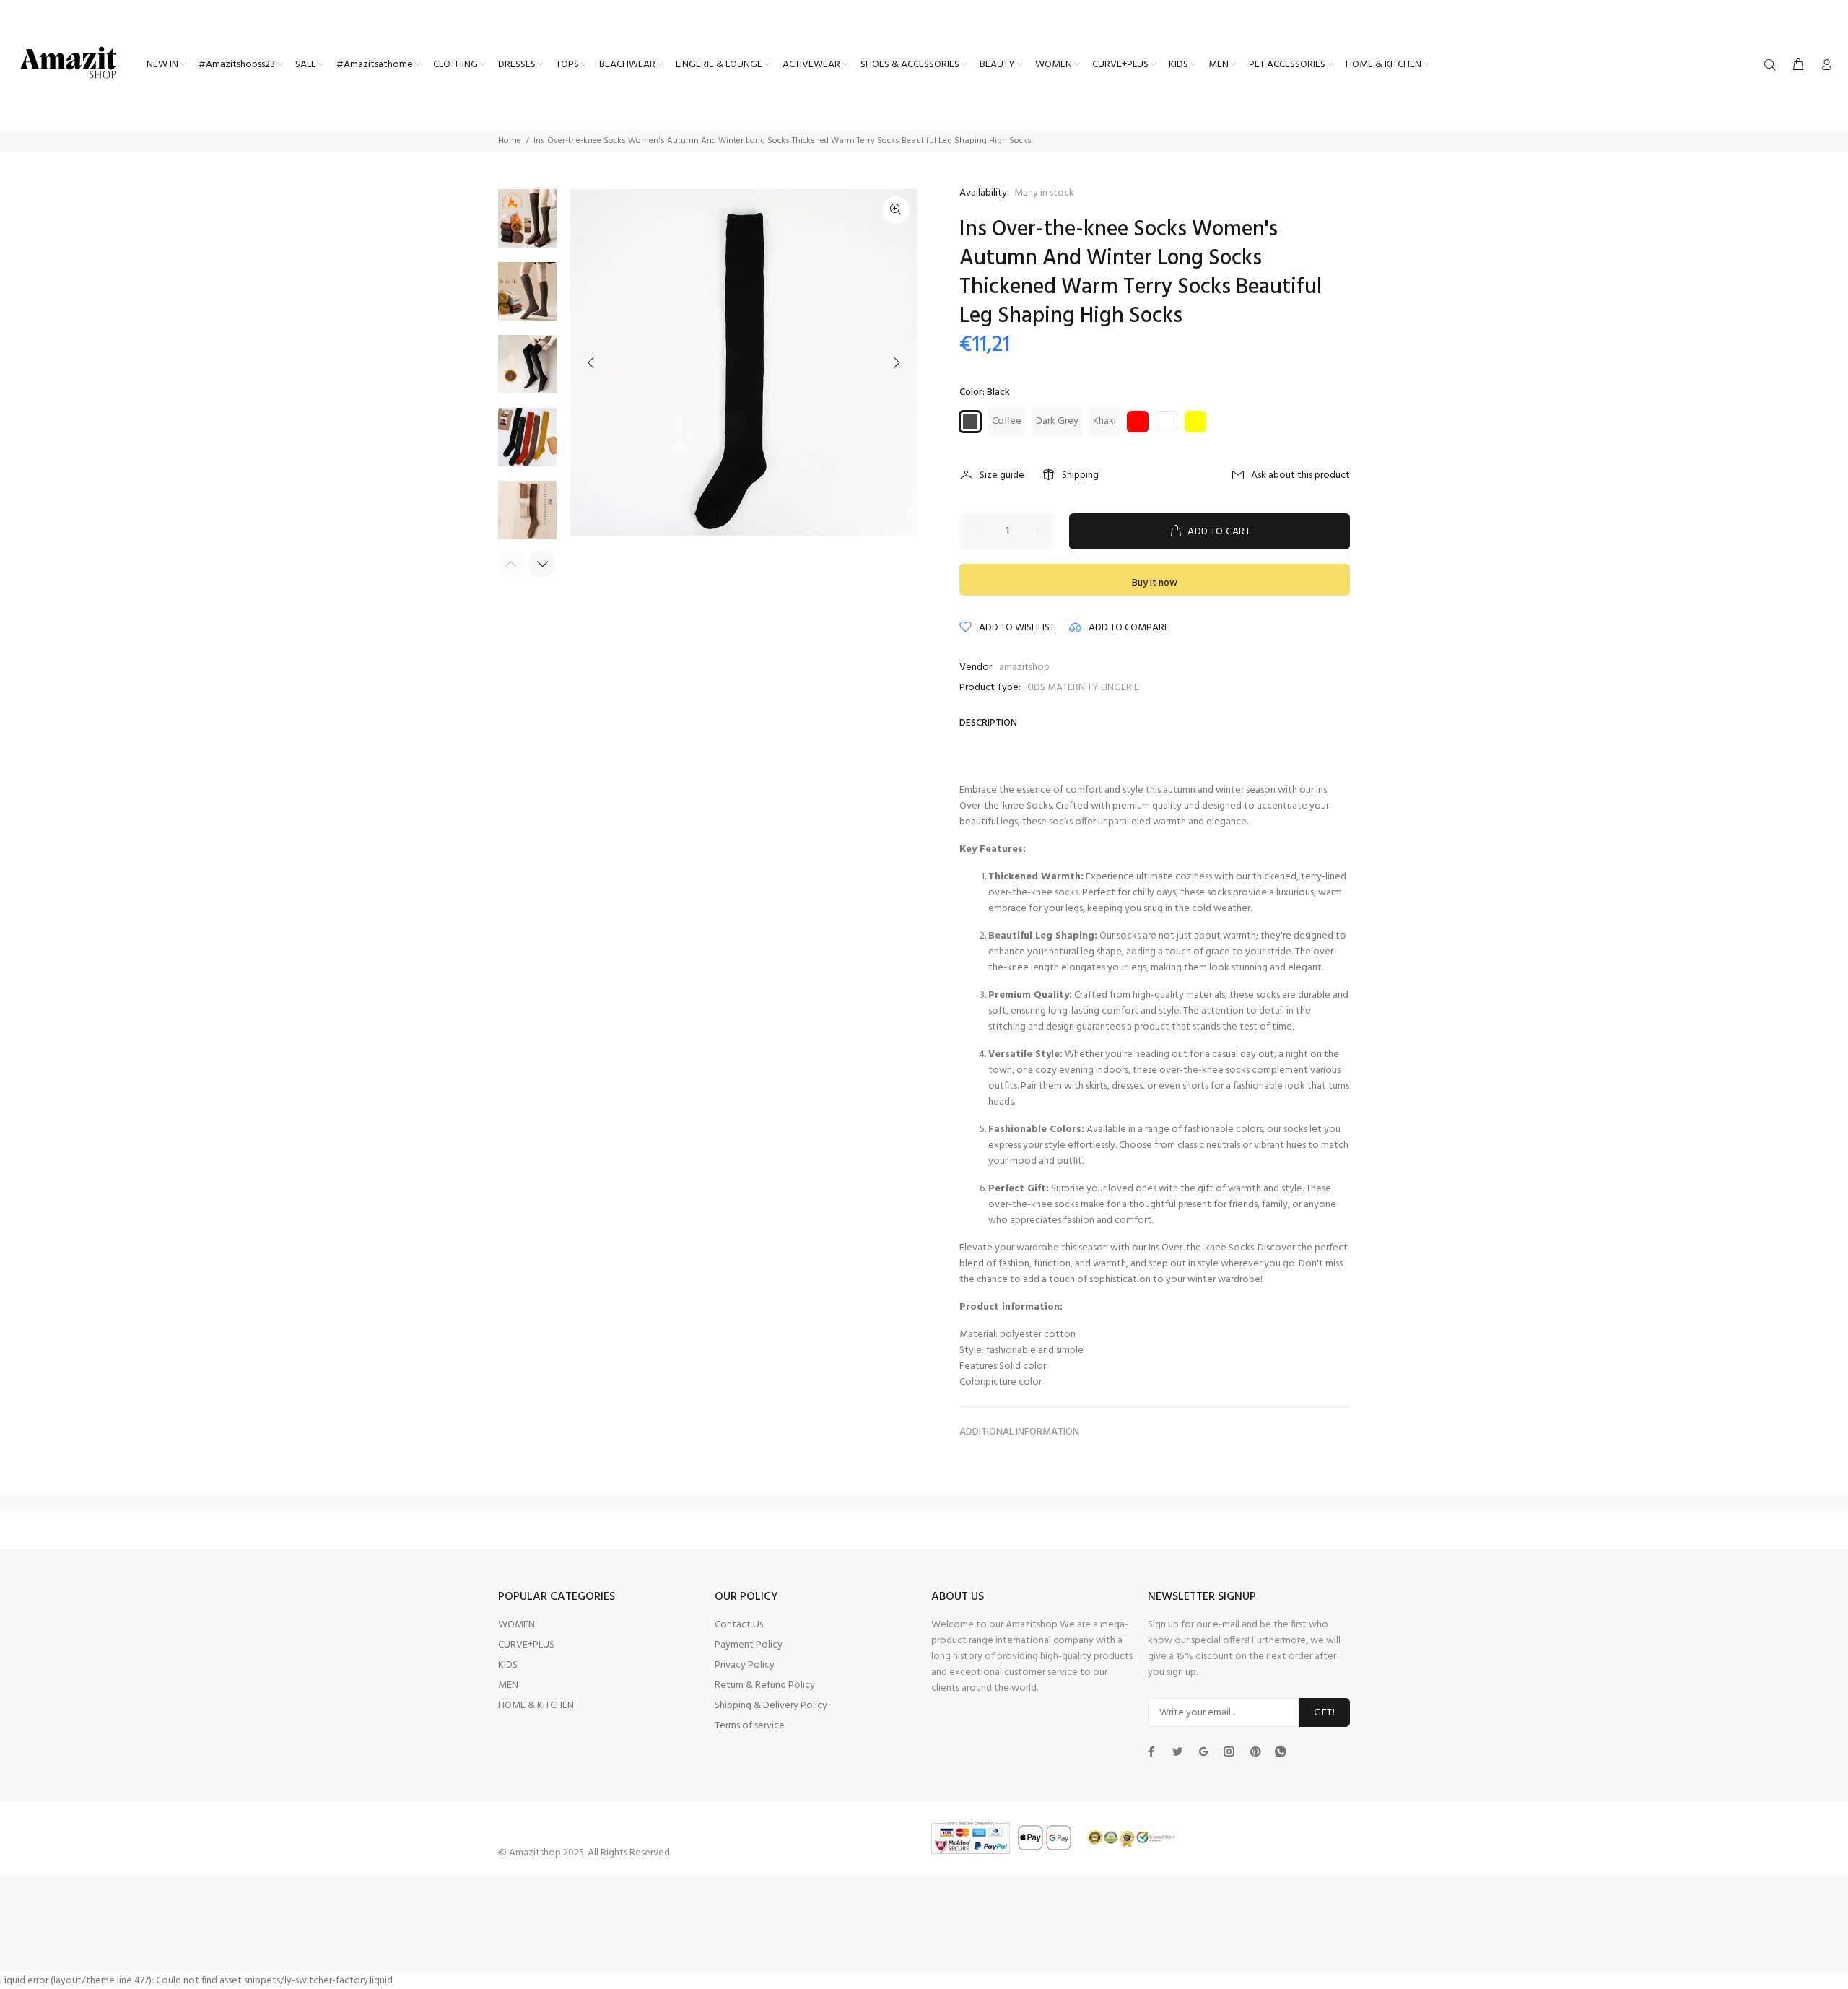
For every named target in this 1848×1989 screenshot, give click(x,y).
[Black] (970, 422)
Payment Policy (749, 1645)
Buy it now (1155, 583)
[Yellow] (1195, 422)
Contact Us (739, 1625)
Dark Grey (1057, 421)
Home (510, 141)
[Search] (1773, 66)
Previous (591, 362)
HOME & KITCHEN (536, 1706)
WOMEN (517, 1625)
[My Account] (1823, 66)
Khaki (1104, 421)
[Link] (896, 210)
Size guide (1002, 475)
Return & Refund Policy (765, 1685)
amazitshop (1024, 667)
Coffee (1007, 421)
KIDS (508, 1665)
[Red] (1138, 422)
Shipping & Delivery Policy (771, 1706)
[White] (1167, 422)
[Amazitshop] (69, 64)
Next (896, 362)
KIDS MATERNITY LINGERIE (1082, 688)
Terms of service (750, 1726)
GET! (1324, 1713)
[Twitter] (1151, 1751)
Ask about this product (1300, 475)
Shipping (1080, 475)
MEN (508, 1685)
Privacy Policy (745, 1665)
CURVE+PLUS (526, 1645)
